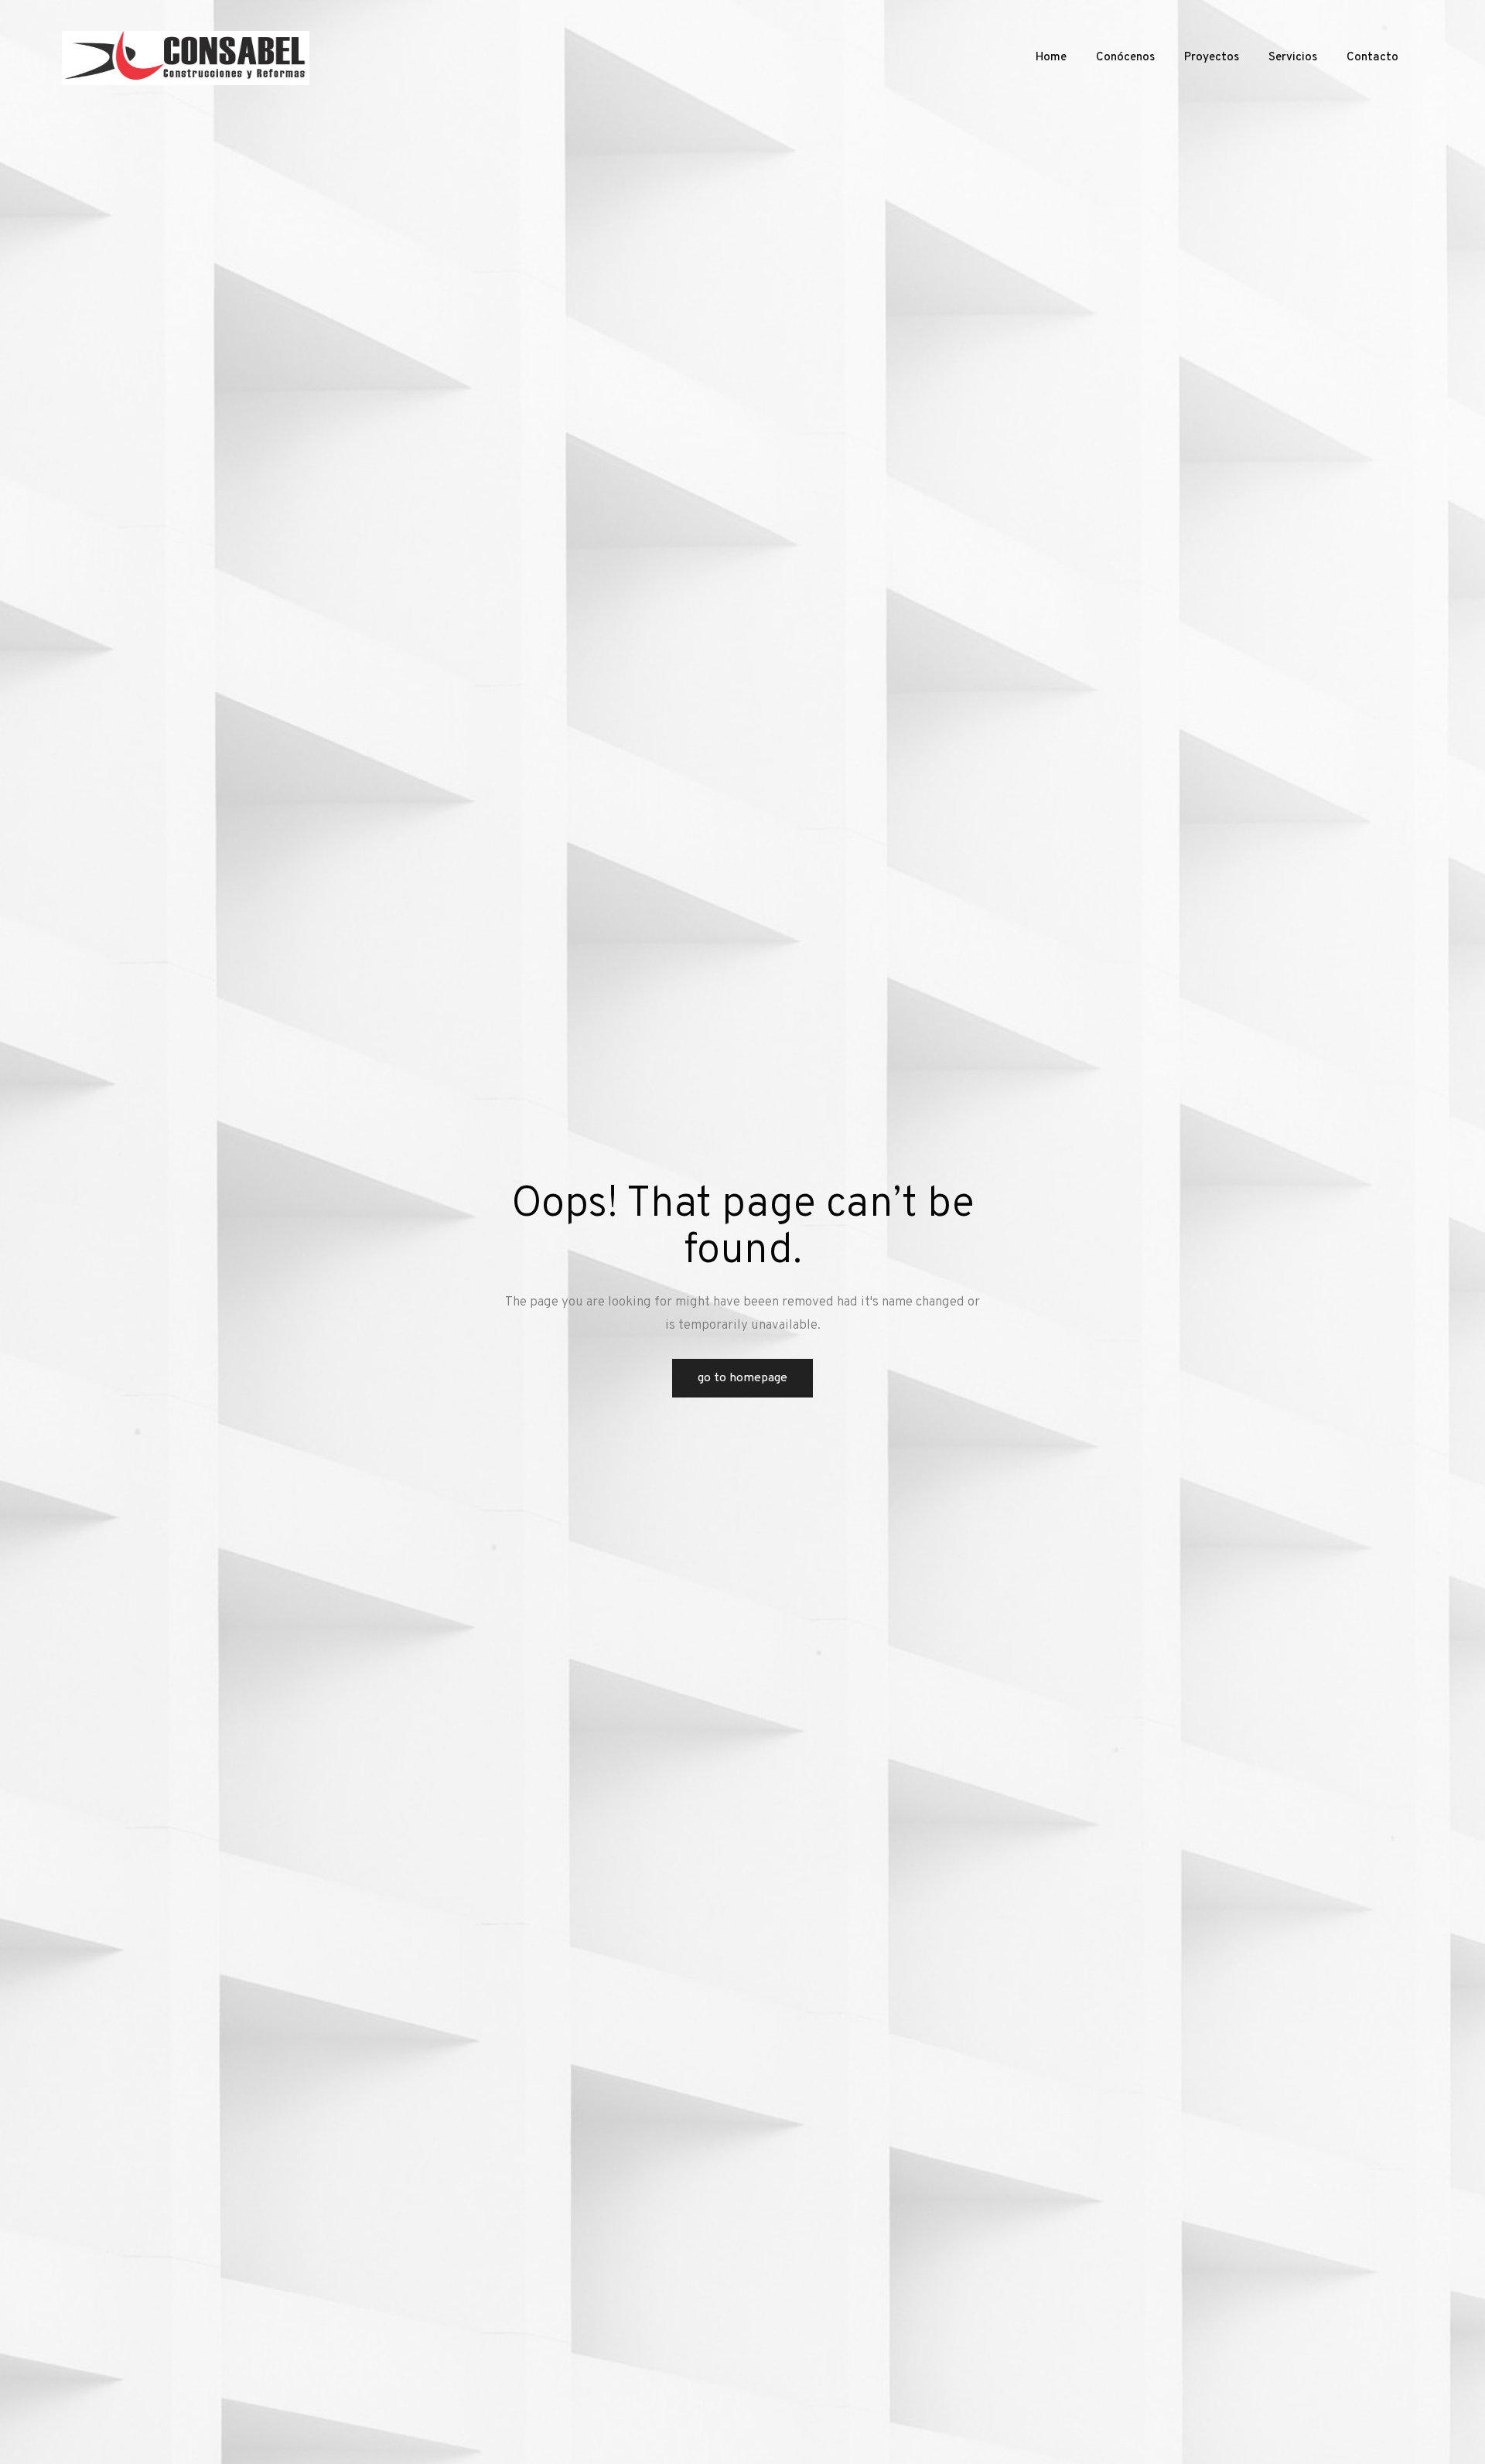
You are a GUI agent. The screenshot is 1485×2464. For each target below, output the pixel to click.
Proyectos (1212, 58)
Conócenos (1125, 58)
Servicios (1293, 58)
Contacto (1372, 58)
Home (1051, 58)
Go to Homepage (742, 1378)
